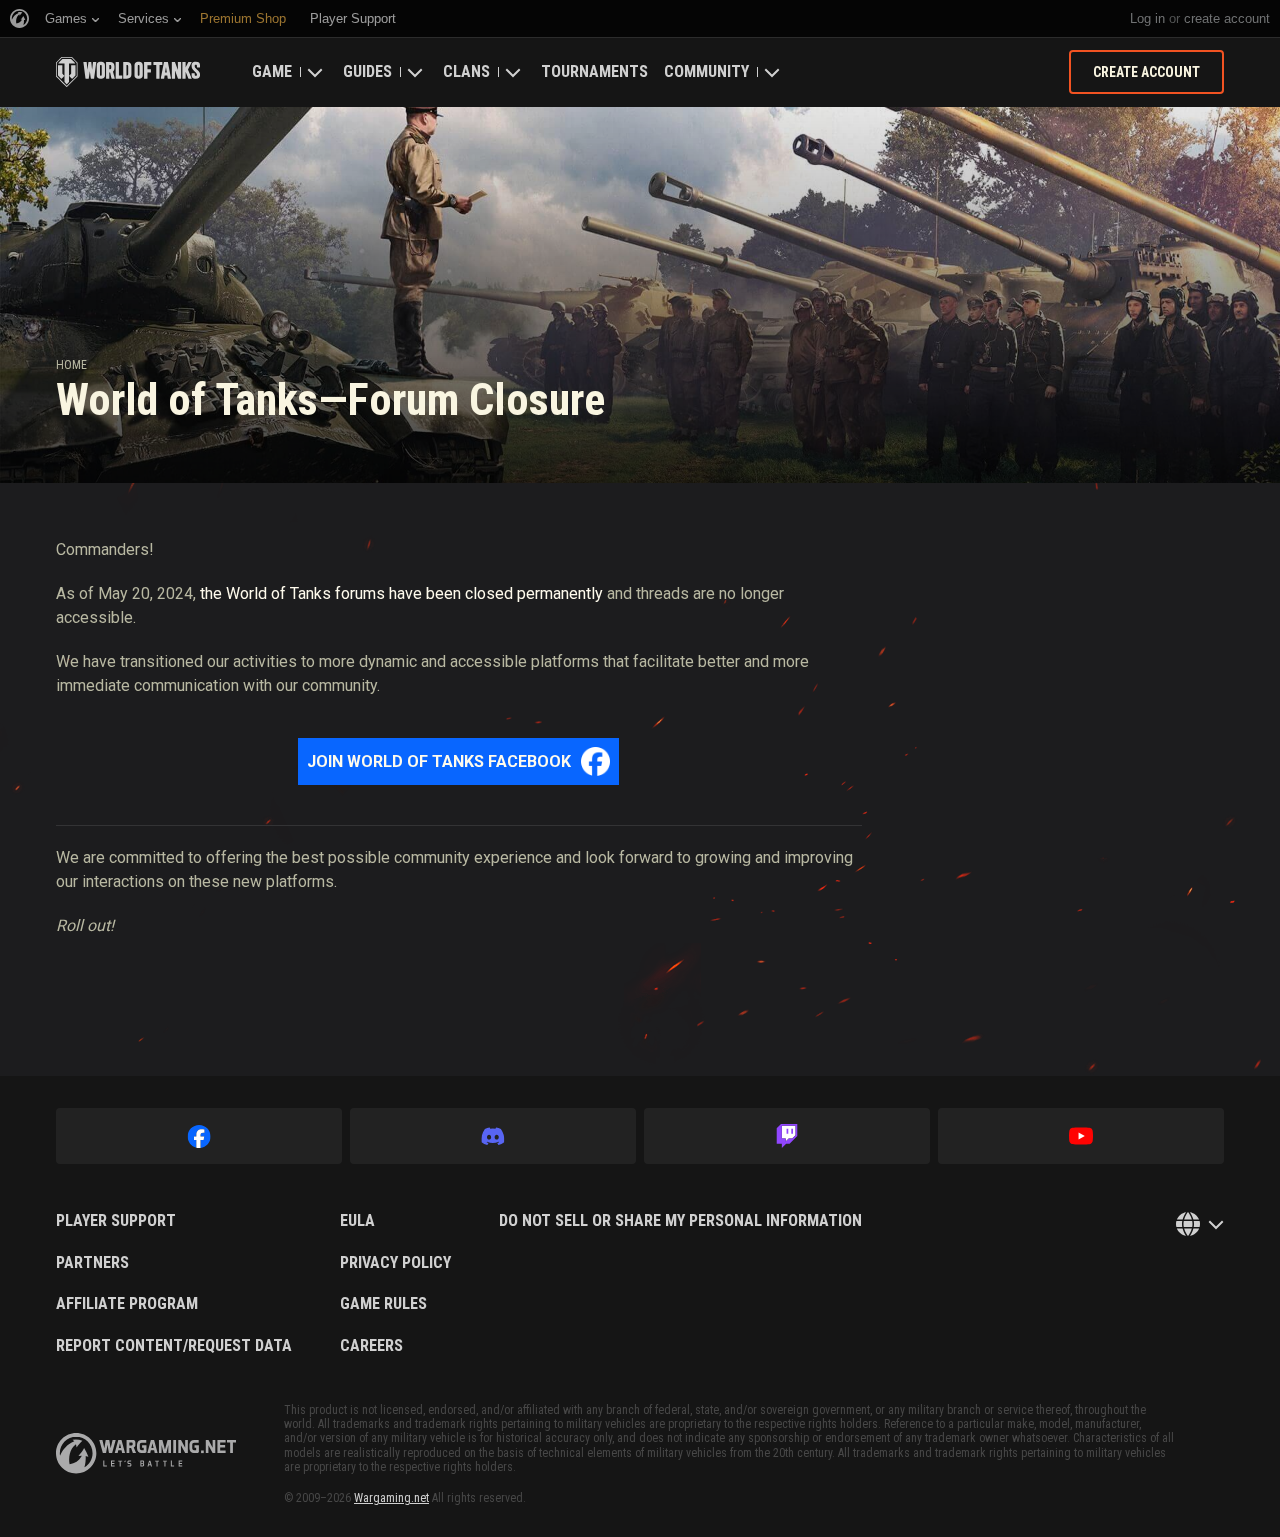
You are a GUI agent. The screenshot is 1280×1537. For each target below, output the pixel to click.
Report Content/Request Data (174, 1346)
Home (71, 365)
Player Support (116, 1221)
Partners (92, 1263)
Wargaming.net (391, 1498)
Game (272, 71)
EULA (357, 1221)
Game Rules (383, 1304)
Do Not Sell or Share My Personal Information (680, 1221)
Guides (367, 71)
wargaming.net (146, 1453)
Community (706, 71)
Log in (1147, 18)
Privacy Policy (395, 1263)
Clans (466, 71)
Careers (371, 1346)
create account (1227, 18)
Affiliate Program (127, 1304)
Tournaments (594, 71)
